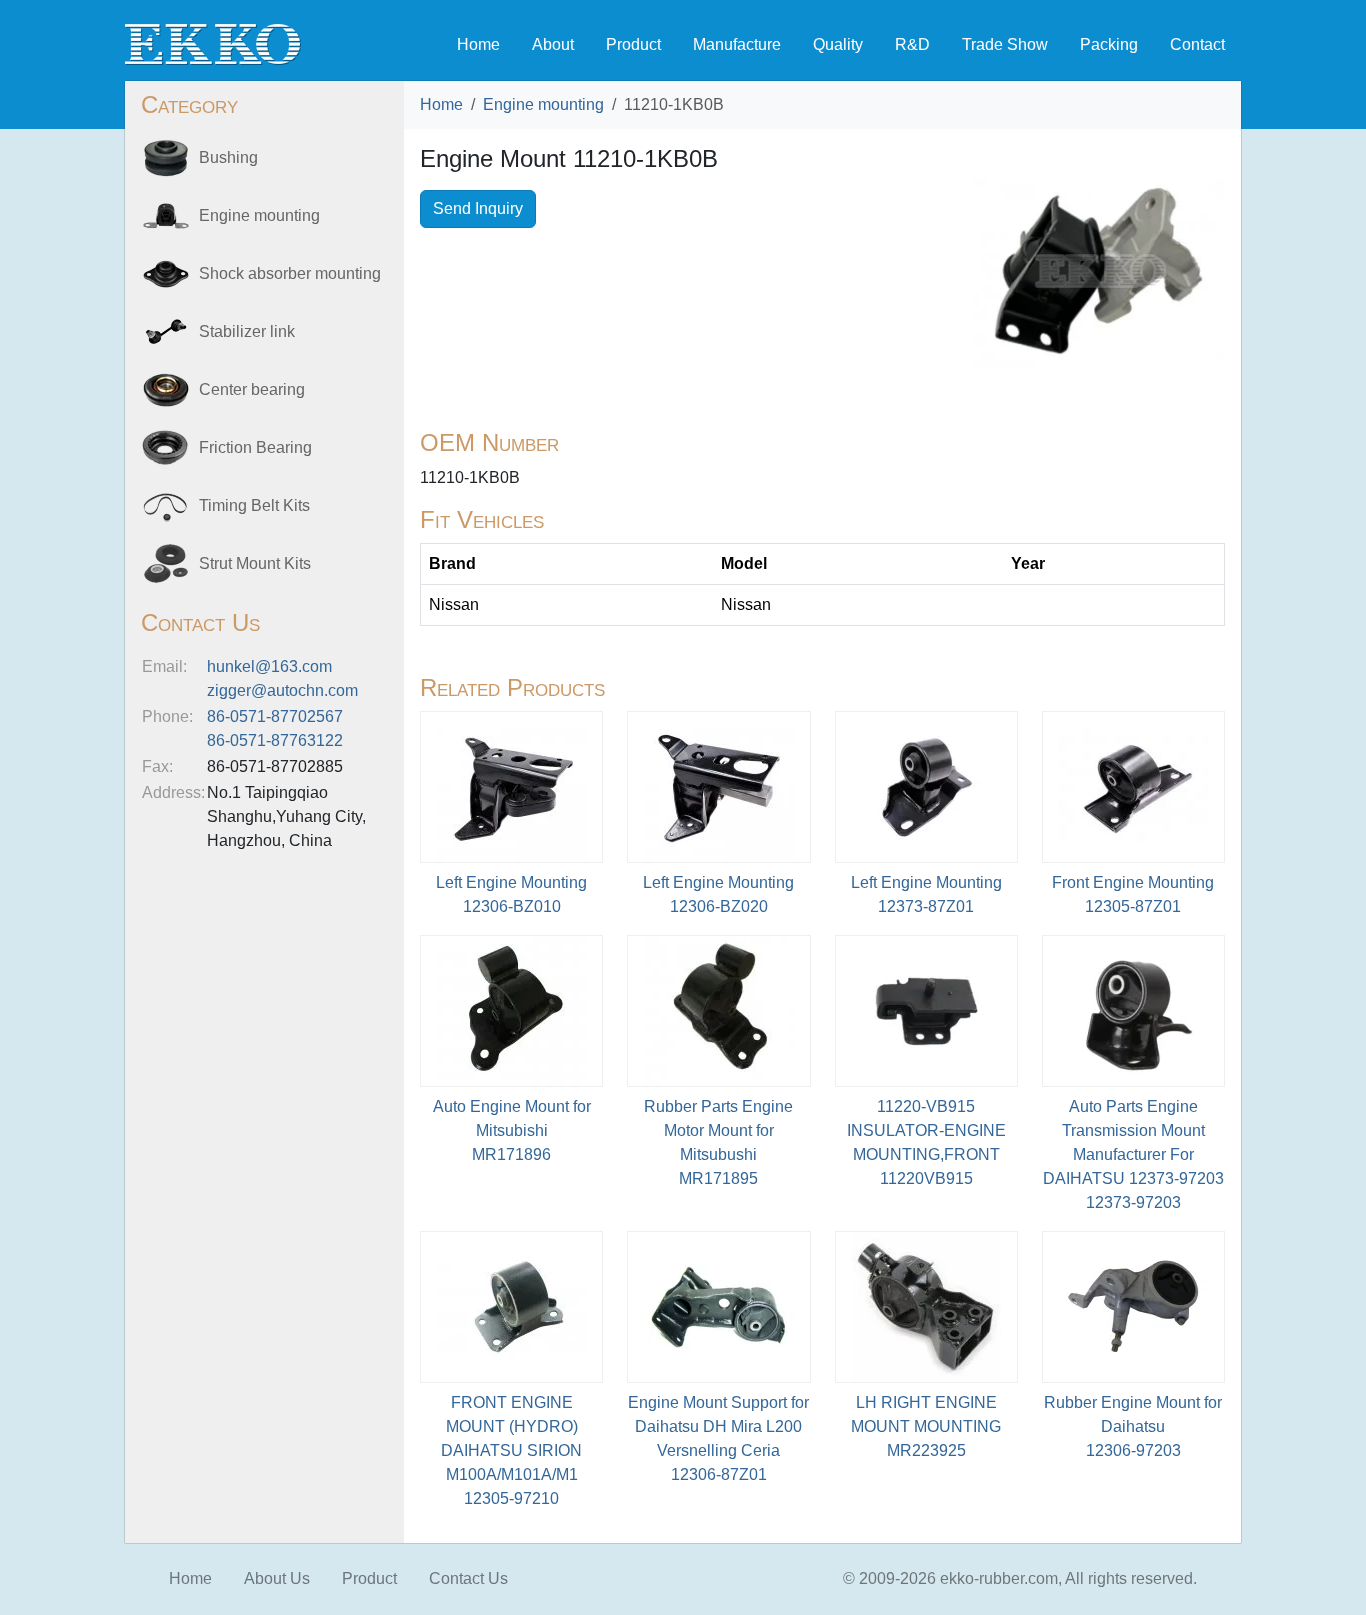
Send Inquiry (478, 208)
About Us (277, 1578)
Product (633, 44)
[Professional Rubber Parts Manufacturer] (213, 43)
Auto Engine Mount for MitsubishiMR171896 (512, 1130)
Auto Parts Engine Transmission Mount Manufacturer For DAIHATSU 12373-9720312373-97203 (1133, 1154)
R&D (912, 44)
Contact (1197, 44)
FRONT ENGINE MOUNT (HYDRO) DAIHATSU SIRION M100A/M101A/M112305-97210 (511, 1450)
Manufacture (737, 44)
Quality (838, 44)
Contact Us (468, 1578)
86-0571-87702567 (275, 716)
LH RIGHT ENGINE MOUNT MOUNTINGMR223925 (926, 1426)
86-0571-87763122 (275, 740)
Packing (1109, 44)
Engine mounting (543, 104)
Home (478, 44)
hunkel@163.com (269, 666)
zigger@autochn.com (282, 690)
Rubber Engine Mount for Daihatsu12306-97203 (1133, 1426)
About (553, 44)
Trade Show (1005, 44)
